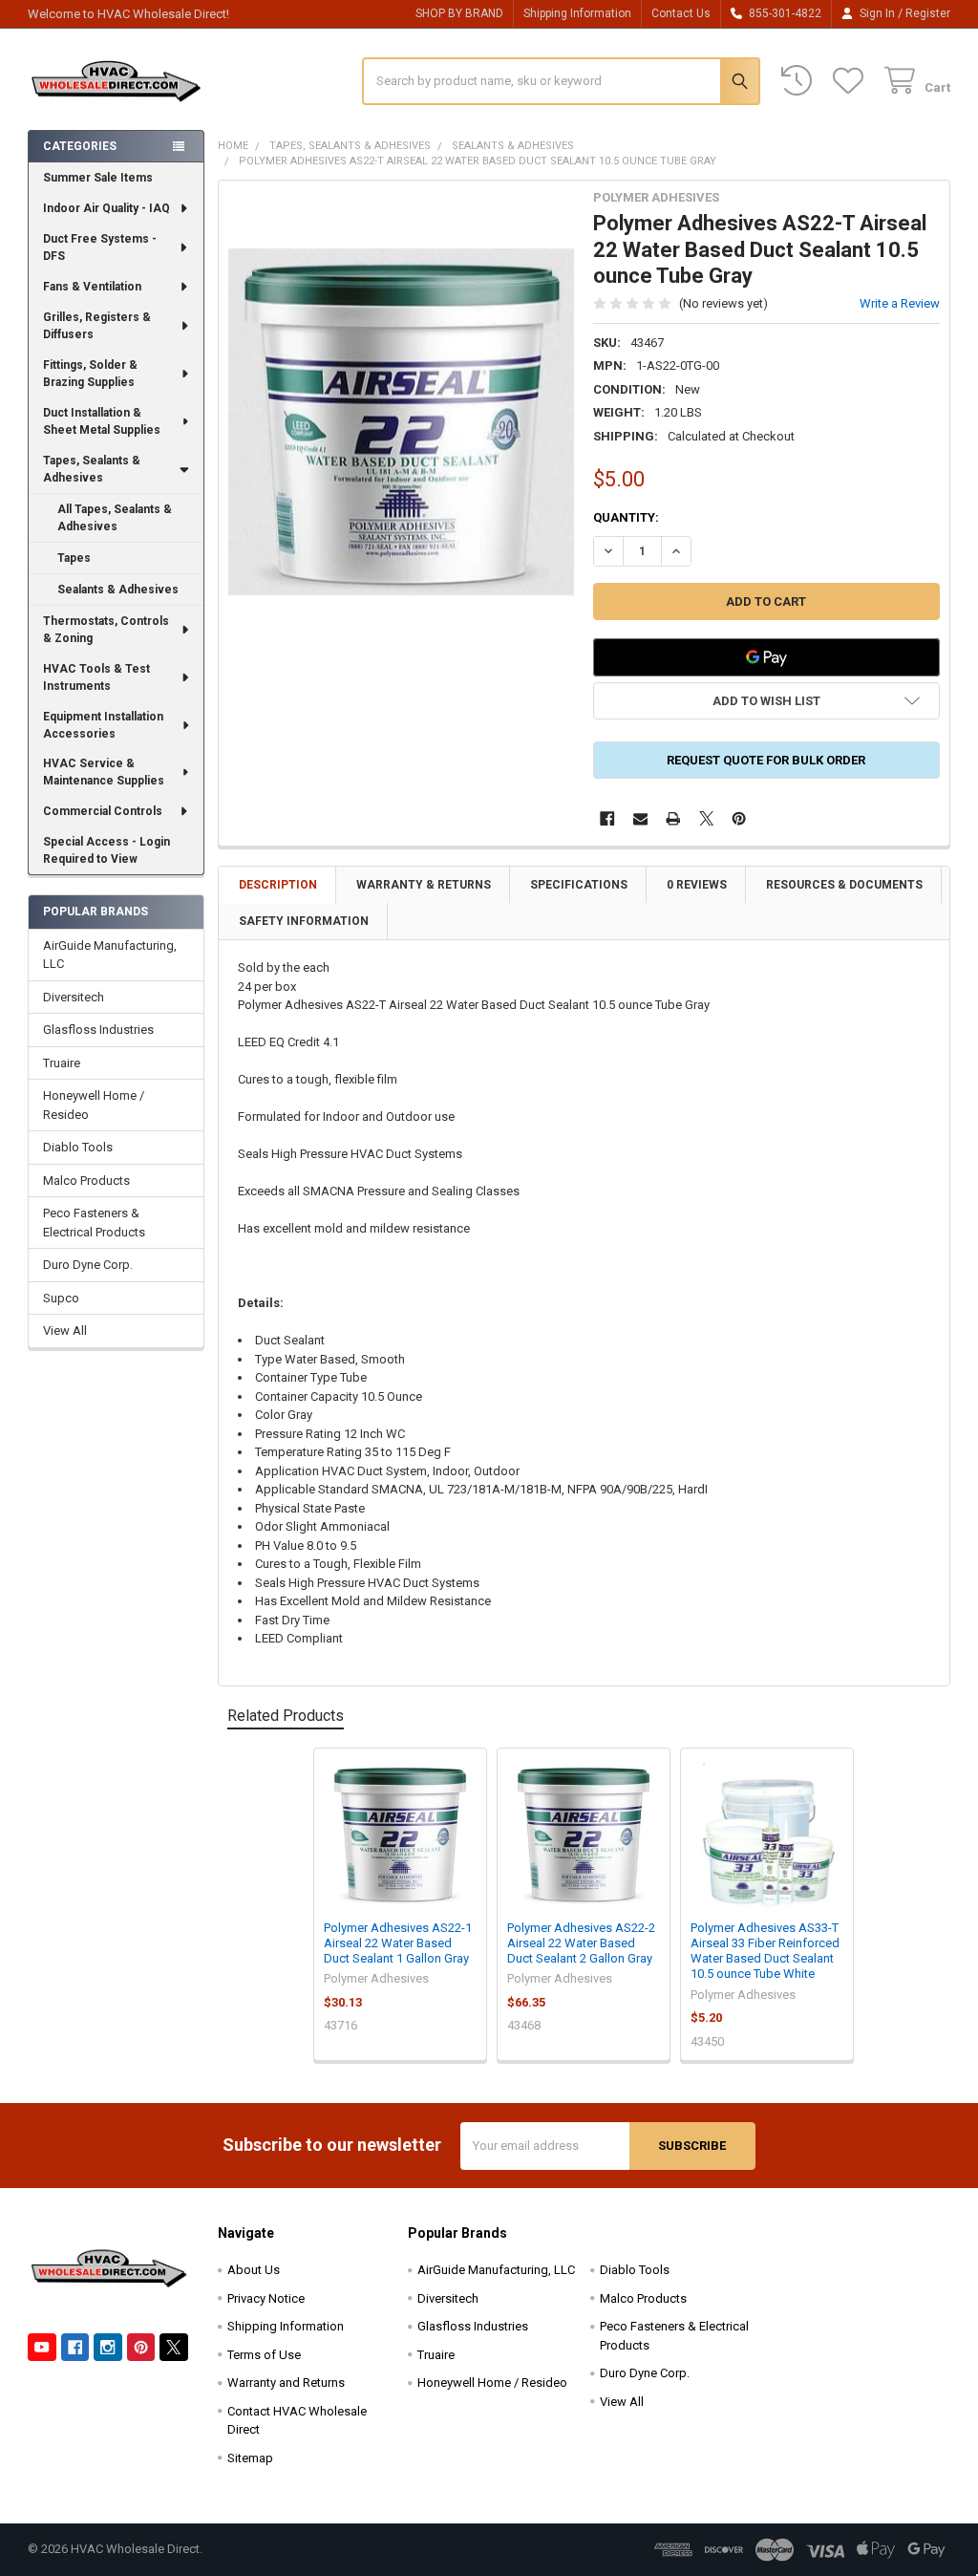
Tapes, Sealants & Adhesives (92, 469)
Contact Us (681, 13)
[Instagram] (107, 2347)
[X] (706, 818)
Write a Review (900, 303)
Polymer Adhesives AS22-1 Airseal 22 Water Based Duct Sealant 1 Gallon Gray (398, 1943)
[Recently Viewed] (800, 81)
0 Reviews (697, 885)
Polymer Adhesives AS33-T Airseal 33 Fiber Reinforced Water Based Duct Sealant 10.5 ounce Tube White (765, 1951)
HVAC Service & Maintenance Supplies (104, 772)
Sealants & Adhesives (118, 590)
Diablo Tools (78, 1147)
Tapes (74, 558)
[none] (402, 422)
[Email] (640, 818)
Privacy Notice (266, 2298)
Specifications (579, 885)
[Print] (673, 818)
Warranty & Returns (424, 885)
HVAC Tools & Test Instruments (96, 677)
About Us (254, 2270)
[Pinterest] (739, 818)
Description (278, 885)
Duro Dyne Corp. (88, 1265)
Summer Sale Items (98, 178)
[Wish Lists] (852, 81)
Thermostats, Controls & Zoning (106, 630)
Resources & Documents (844, 885)
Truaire (62, 1063)
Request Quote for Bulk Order (766, 760)
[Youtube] (42, 2347)
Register (928, 13)
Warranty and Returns (286, 2383)
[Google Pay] (766, 657)
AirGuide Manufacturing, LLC (110, 955)
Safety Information (304, 921)
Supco (61, 1298)
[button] (766, 701)
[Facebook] (607, 818)
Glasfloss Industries (98, 1030)
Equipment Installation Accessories (103, 725)
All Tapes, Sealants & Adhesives (115, 518)
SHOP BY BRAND (459, 13)
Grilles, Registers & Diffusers (97, 326)
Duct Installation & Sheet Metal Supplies (102, 421)
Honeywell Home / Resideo (94, 1105)
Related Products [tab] (286, 1716)
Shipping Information (577, 13)
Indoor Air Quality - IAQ (106, 208)
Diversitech (74, 997)
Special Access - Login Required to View (106, 850)
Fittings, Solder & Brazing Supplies (90, 374)
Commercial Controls (103, 811)
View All (65, 1331)
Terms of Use (264, 2355)
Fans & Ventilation (92, 287)
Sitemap (250, 2458)
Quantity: (626, 517)
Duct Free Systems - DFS (100, 247)
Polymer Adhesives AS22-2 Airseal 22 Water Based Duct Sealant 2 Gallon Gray (581, 1943)
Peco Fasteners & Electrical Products (94, 1223)
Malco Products (86, 1181)
